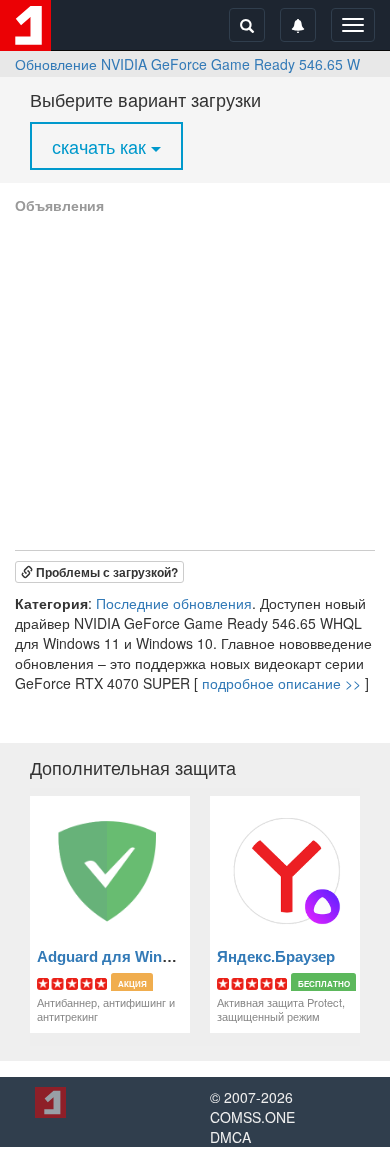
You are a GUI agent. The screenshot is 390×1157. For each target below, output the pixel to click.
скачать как (101, 146)
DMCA (230, 1137)
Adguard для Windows (118, 956)
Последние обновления (174, 603)
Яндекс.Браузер (276, 956)
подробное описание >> (281, 683)
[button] (99, 572)
